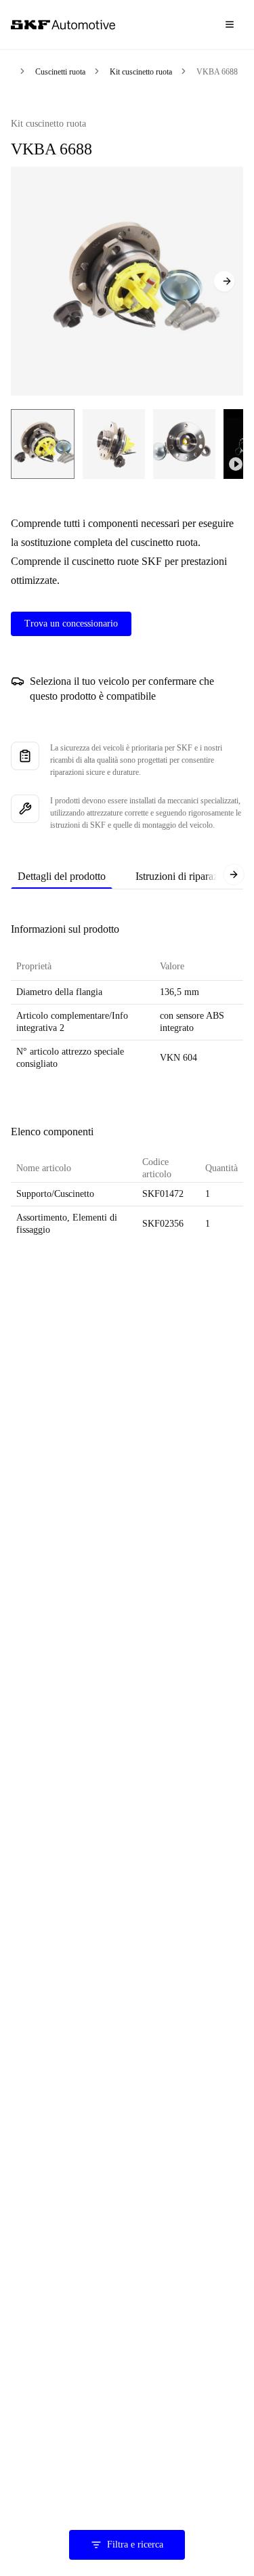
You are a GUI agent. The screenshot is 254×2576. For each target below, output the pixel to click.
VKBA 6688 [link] (217, 72)
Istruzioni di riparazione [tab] (186, 876)
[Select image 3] (184, 444)
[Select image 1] (43, 444)
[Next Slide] (224, 281)
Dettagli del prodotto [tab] (62, 876)
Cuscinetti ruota (60, 72)
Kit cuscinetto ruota (141, 72)
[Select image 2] (114, 444)
